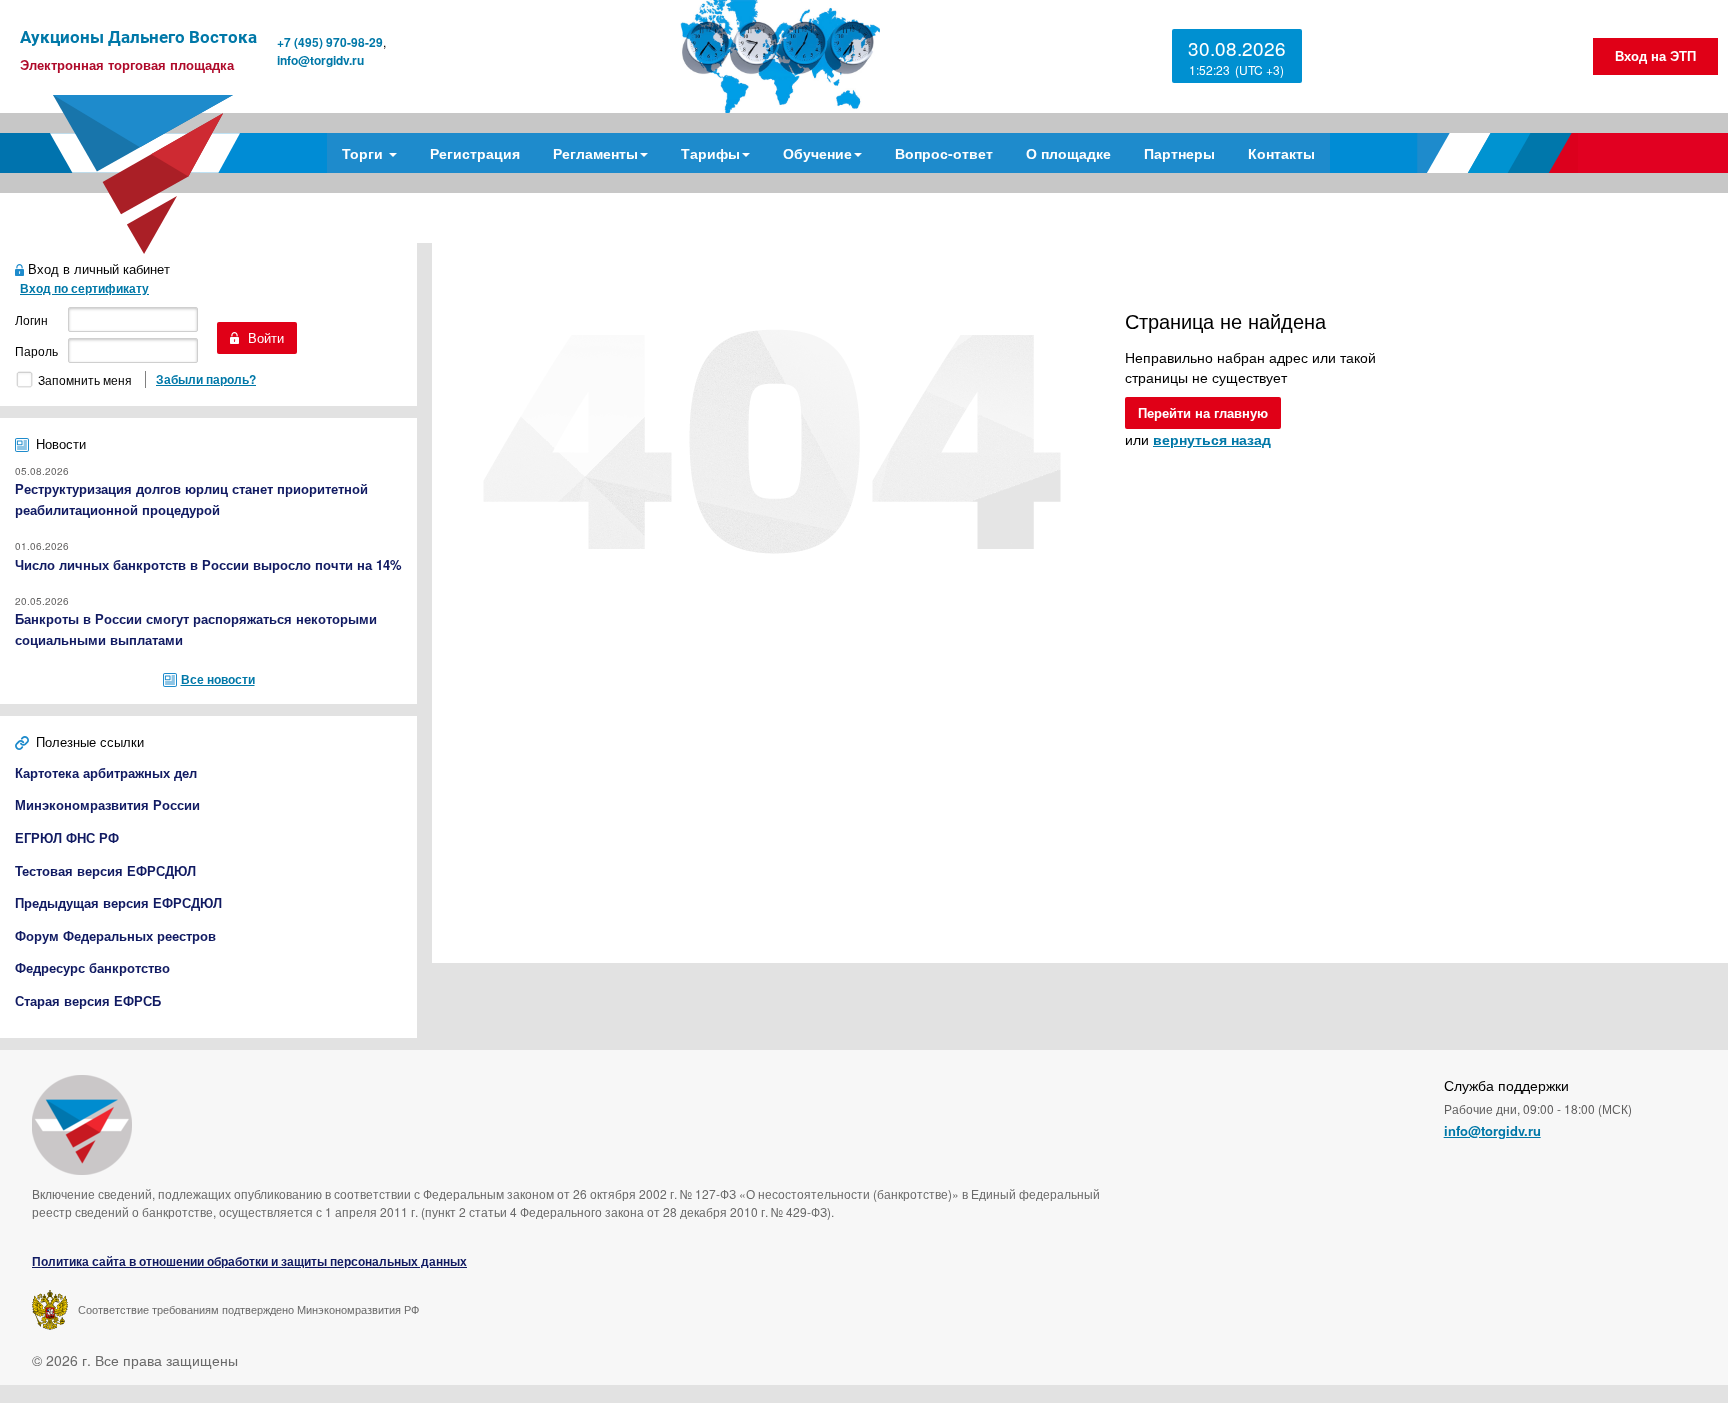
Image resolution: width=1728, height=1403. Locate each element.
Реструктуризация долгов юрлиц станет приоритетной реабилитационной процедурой (191, 499)
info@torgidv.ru (320, 60)
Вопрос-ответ (944, 153)
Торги (364, 153)
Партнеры (1179, 153)
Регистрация (475, 153)
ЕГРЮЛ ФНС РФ (67, 837)
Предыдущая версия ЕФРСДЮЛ (118, 902)
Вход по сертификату (84, 288)
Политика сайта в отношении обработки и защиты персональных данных (249, 1261)
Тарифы (710, 153)
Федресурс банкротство (92, 967)
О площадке (1068, 153)
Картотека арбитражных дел (106, 772)
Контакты (1281, 153)
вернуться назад (1212, 439)
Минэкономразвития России (107, 804)
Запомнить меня (85, 379)
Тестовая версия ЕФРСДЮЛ (105, 870)
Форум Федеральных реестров (115, 935)
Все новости (218, 679)
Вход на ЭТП (1655, 55)
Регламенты (595, 153)
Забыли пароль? (206, 379)
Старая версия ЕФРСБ (88, 1000)
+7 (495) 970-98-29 (330, 42)
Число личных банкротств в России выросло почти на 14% (208, 564)
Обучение (817, 153)
